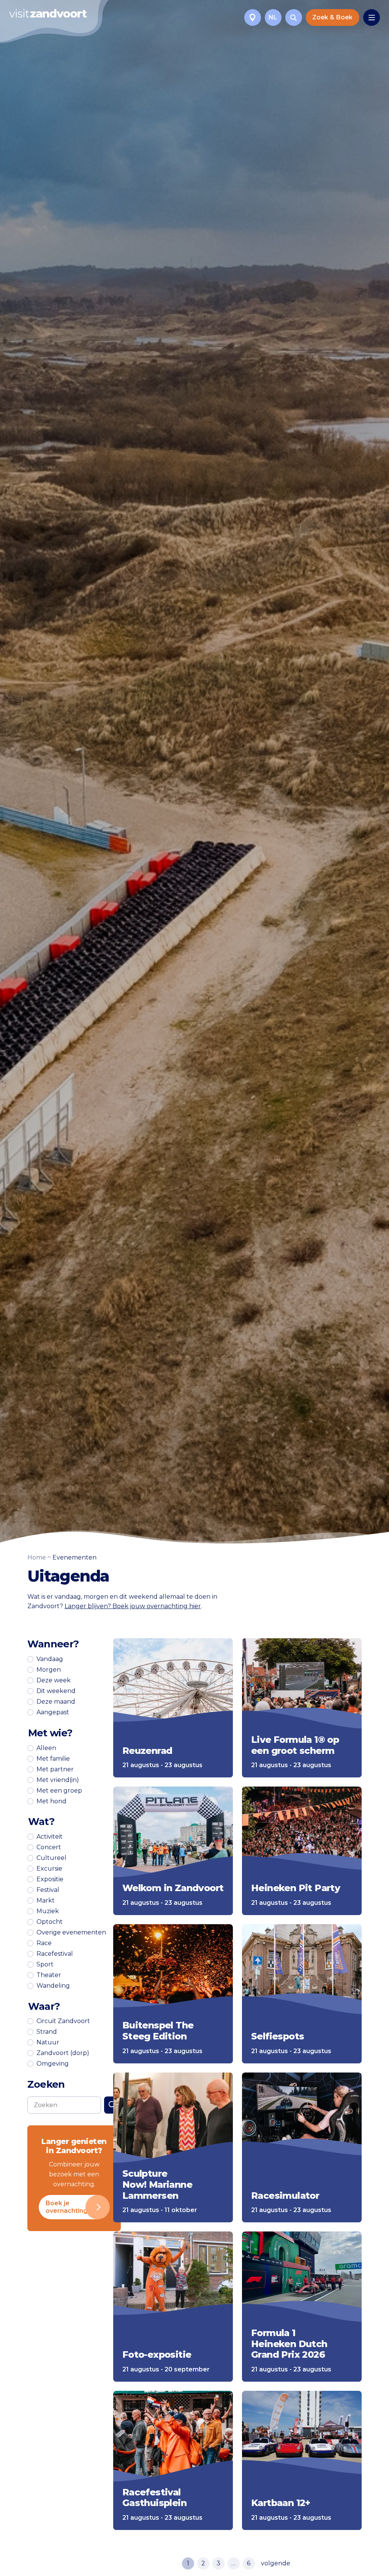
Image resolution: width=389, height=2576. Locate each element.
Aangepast (53, 1712)
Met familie (53, 1759)
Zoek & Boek (332, 17)
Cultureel (51, 1858)
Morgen (49, 1670)
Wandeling (53, 1986)
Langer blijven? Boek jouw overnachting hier (133, 1606)
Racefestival (55, 1954)
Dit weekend (56, 1691)
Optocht (50, 1922)
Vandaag (50, 1659)
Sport (45, 1965)
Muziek (48, 1911)
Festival (48, 1890)
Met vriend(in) (58, 1780)
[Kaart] (253, 17)
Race (44, 1943)
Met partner (55, 1769)
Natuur (48, 2042)
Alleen (46, 1748)
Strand (47, 2032)
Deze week (54, 1680)
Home (37, 1557)
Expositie (50, 1879)
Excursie (49, 1869)
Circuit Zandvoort (63, 2021)
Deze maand (56, 1702)
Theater (49, 1975)
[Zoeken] (294, 17)
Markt (46, 1901)
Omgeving (53, 2064)
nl (273, 17)
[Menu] (372, 17)
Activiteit (50, 1837)
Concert (49, 1847)
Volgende (276, 2563)
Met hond (51, 1801)
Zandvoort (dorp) (63, 2053)
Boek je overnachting (66, 2207)
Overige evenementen (71, 1933)
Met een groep (59, 1791)
